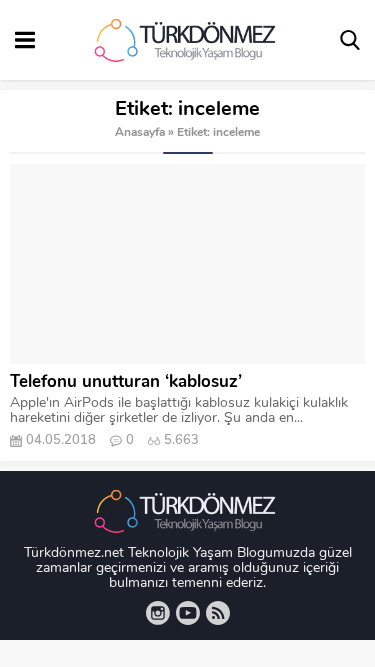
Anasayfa (140, 133)
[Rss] (218, 613)
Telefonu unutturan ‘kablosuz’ (126, 382)
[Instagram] (158, 613)
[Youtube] (188, 613)
